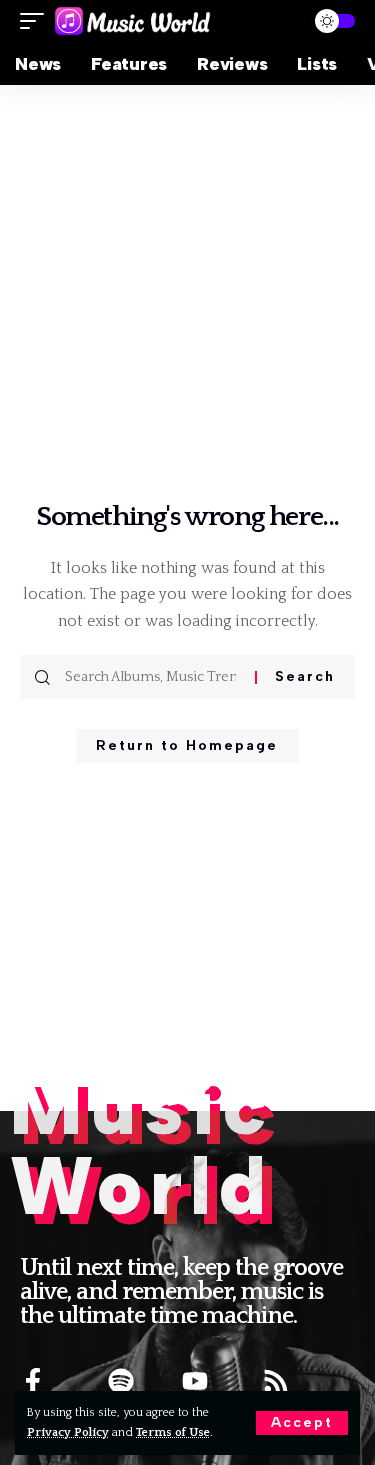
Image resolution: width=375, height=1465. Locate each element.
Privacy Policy (68, 1432)
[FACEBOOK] (33, 1381)
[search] (280, 21)
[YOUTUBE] (195, 1381)
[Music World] (132, 21)
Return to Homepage (187, 745)
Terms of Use (173, 1432)
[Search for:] (152, 677)
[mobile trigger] (37, 21)
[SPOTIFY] (121, 1381)
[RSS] (276, 1381)
